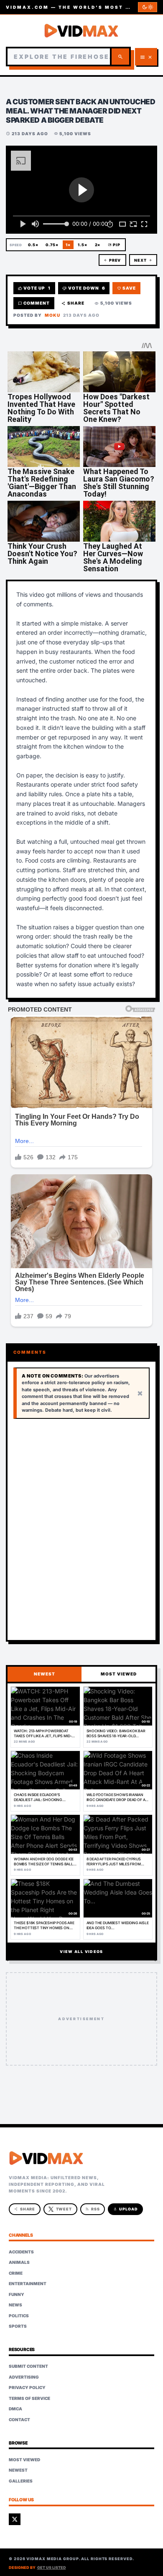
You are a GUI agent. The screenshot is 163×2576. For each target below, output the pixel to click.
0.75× (52, 245)
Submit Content (28, 2366)
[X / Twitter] (15, 2519)
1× (68, 245)
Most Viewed (24, 2460)
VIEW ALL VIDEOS (81, 1952)
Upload (126, 2209)
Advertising (24, 2377)
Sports (18, 2326)
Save (127, 288)
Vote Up (34, 288)
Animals (19, 2262)
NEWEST (45, 1674)
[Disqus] (81, 1530)
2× (98, 245)
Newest (18, 2470)
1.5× (83, 245)
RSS (93, 2209)
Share (73, 303)
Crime (16, 2273)
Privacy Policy (27, 2387)
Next (143, 260)
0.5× (33, 245)
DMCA (15, 2409)
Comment (34, 303)
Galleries (21, 2481)
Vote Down (84, 288)
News (15, 2305)
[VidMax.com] (81, 31)
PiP (114, 245)
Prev (112, 260)
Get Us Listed (52, 2567)
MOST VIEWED (119, 1674)
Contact (19, 2420)
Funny (17, 2294)
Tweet (64, 2209)
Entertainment (28, 2283)
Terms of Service (29, 2398)
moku (52, 315)
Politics (19, 2316)
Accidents (21, 2252)
